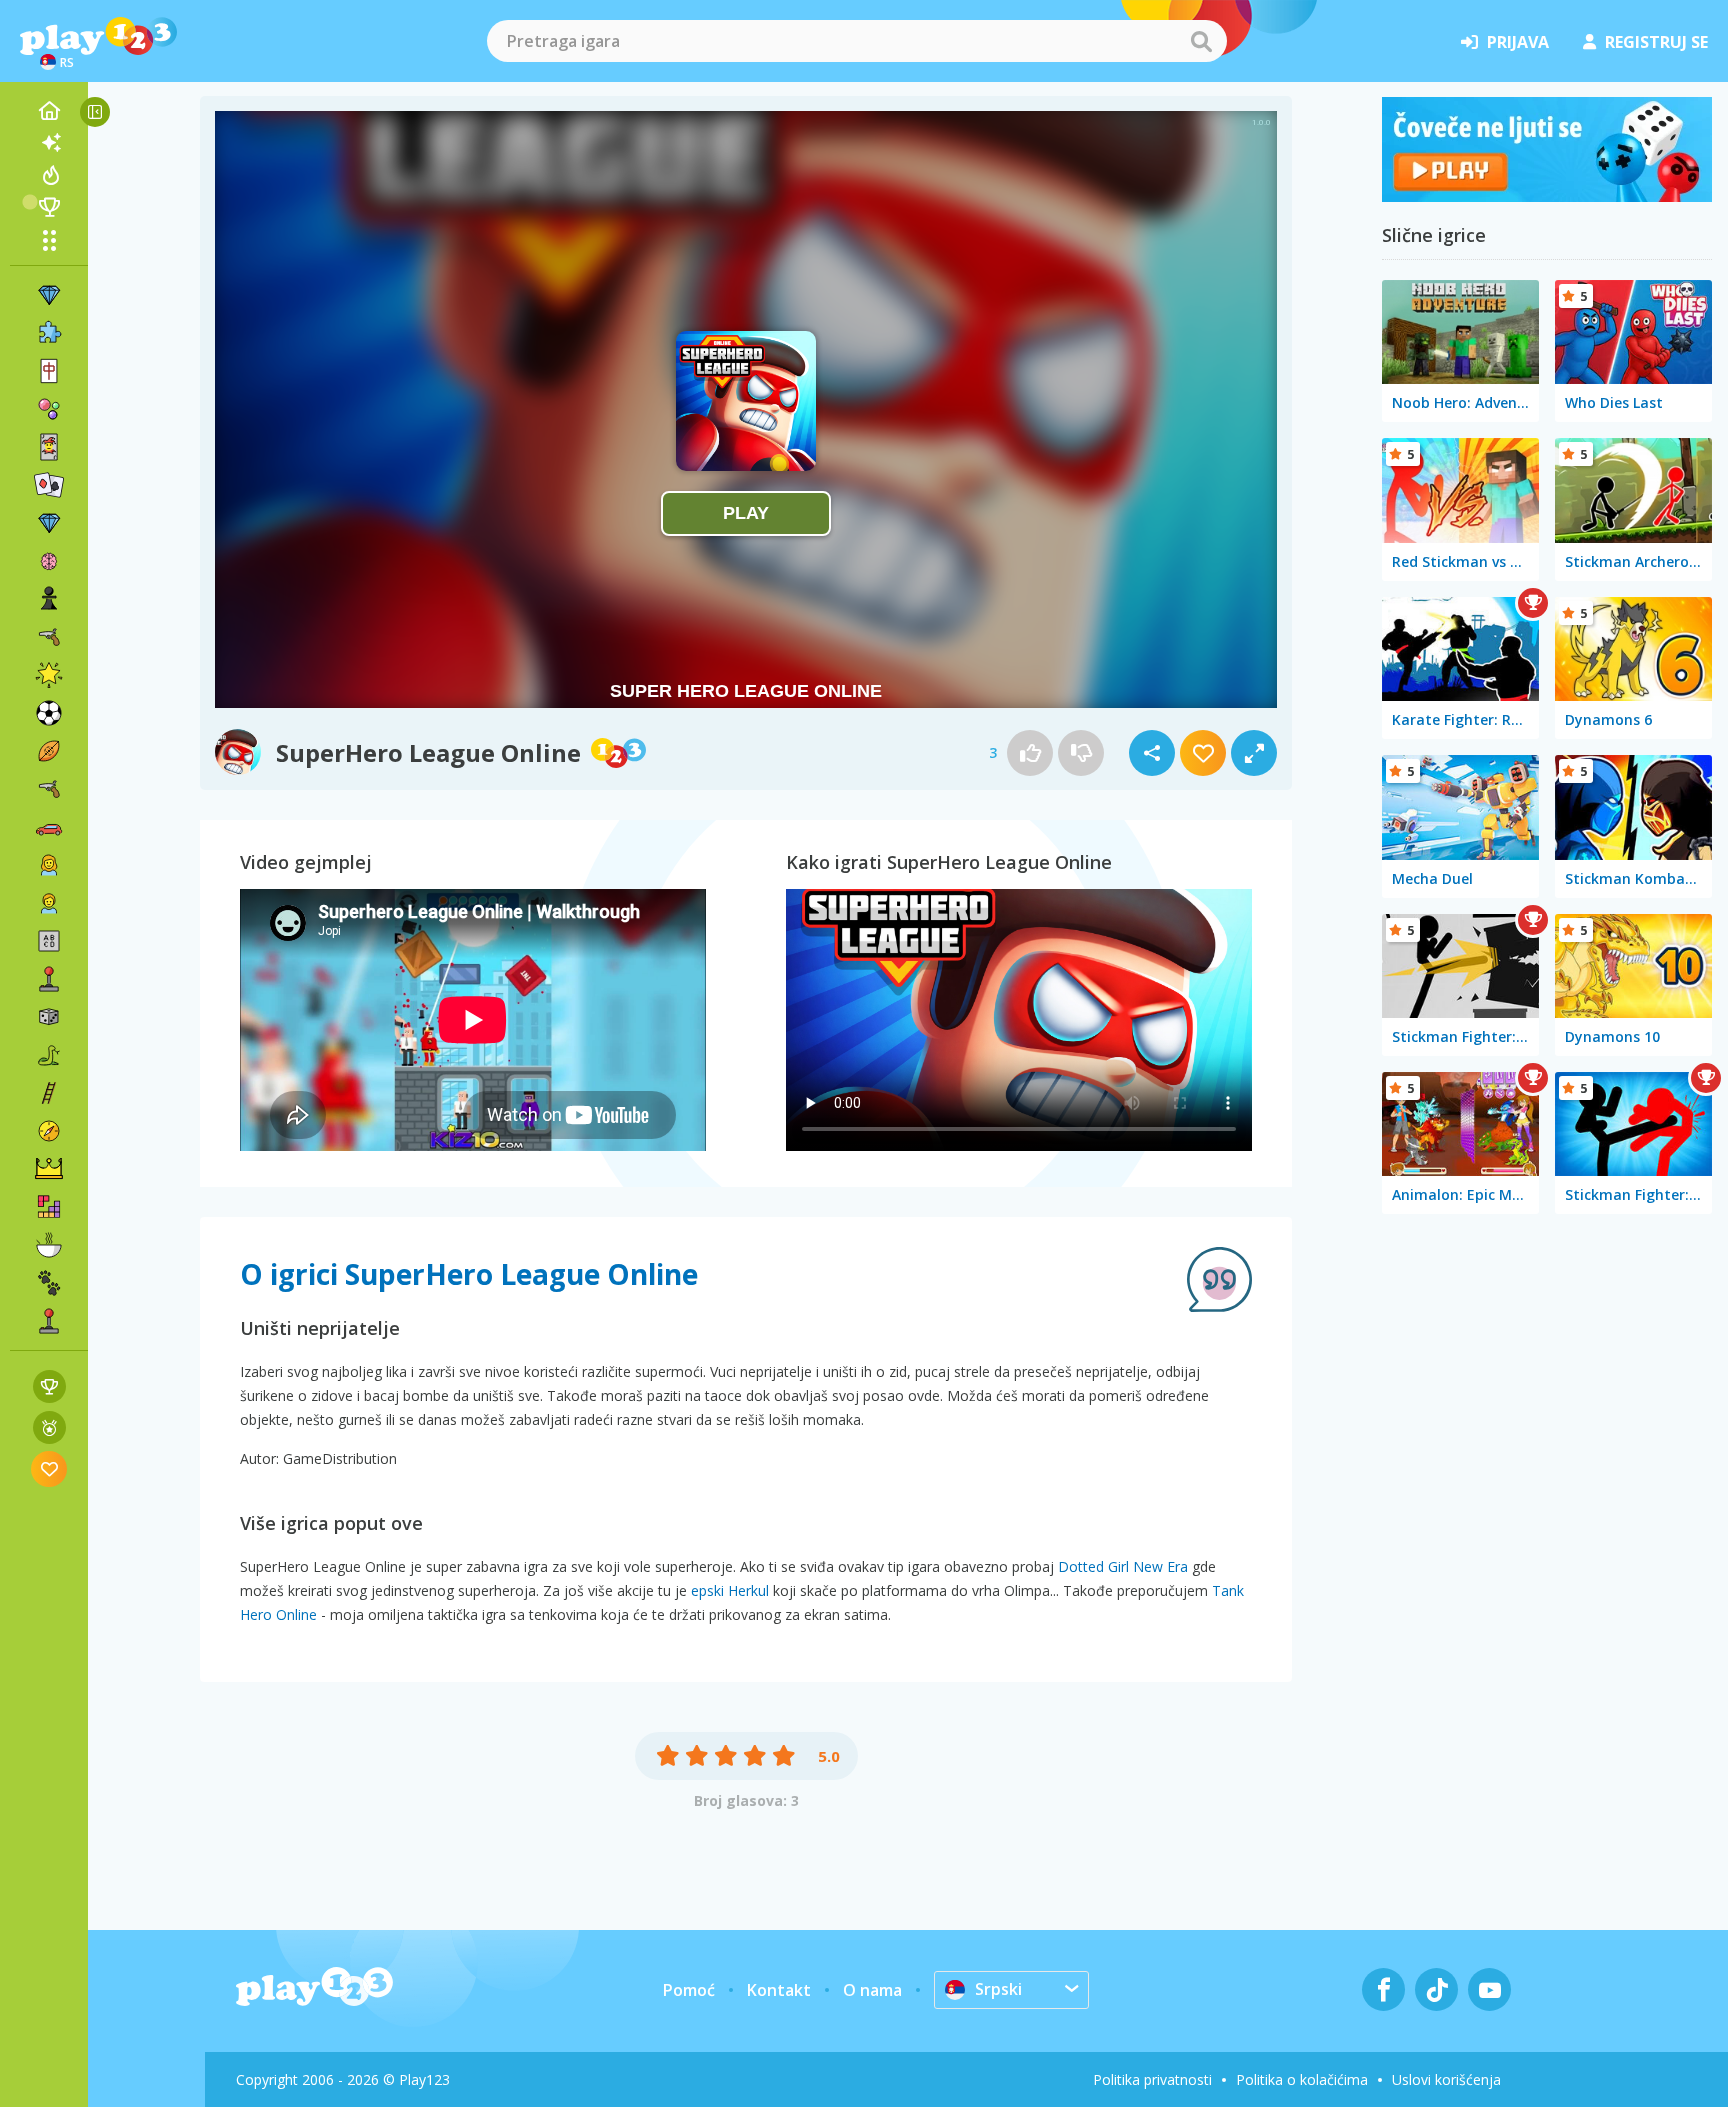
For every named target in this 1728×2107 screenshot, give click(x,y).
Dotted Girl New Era (1123, 1566)
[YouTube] (1489, 1989)
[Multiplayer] (49, 1321)
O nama (872, 1990)
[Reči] (49, 941)
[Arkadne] (49, 979)
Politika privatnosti (1152, 2079)
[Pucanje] (49, 789)
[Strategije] (49, 1169)
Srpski (998, 1989)
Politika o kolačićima (1302, 2079)
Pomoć (689, 1990)
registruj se (1656, 42)
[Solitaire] (49, 485)
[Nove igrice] (49, 143)
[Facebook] (1383, 1989)
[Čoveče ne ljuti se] (1547, 196)
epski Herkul (730, 1590)
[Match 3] (49, 295)
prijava (1518, 42)
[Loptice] (49, 409)
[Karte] (49, 447)
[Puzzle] (49, 333)
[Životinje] (49, 1283)
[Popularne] (49, 175)
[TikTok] (1436, 1989)
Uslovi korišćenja (1446, 2079)
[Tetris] (49, 1207)
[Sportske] (49, 751)
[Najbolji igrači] (49, 207)
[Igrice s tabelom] (49, 1386)
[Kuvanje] (49, 1245)
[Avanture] (49, 1131)
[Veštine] (49, 1093)
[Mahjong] (49, 371)
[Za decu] (49, 903)
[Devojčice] (49, 865)
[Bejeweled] (49, 523)
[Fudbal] (49, 713)
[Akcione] (49, 637)
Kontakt (779, 1990)
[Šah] (49, 599)
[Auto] (49, 827)
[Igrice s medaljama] (49, 1427)
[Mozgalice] (49, 561)
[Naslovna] (49, 111)
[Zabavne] (49, 675)
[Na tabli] (49, 1017)
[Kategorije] (49, 240)
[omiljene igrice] (49, 1468)
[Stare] (49, 1055)
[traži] (1201, 41)
